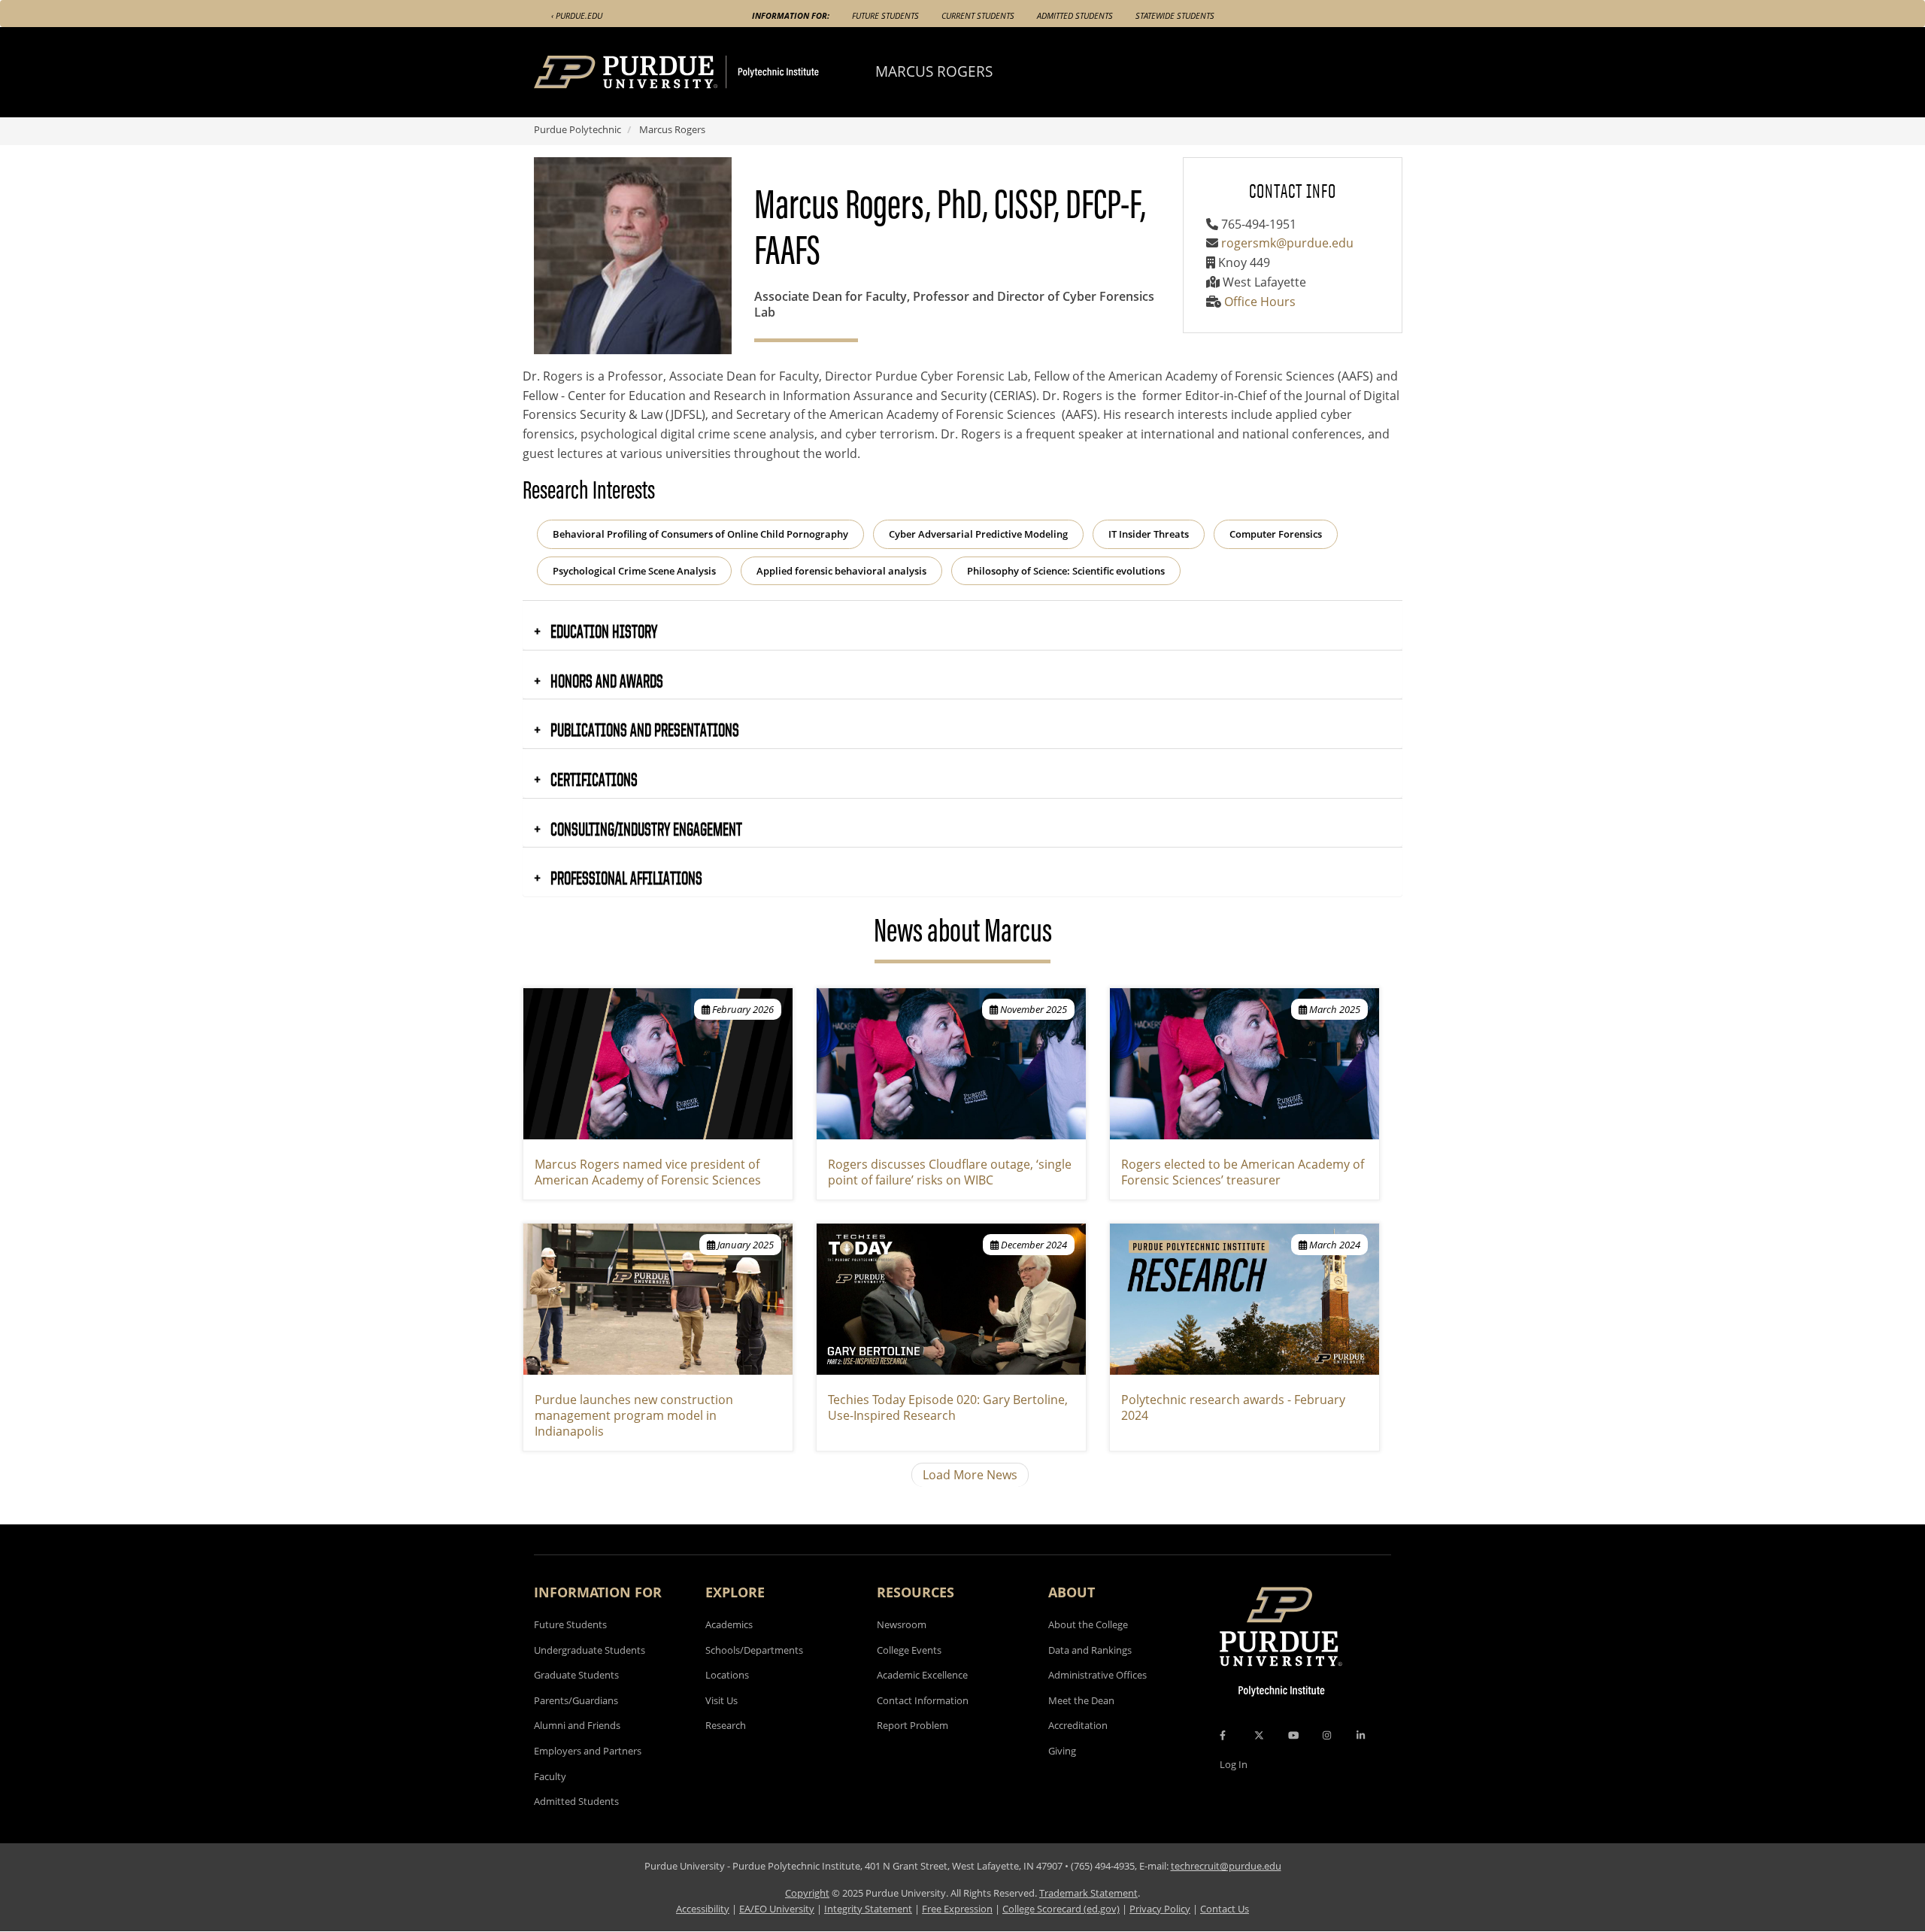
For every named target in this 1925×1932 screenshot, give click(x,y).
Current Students (978, 15)
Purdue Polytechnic (577, 129)
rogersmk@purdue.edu (1287, 243)
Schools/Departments (754, 1650)
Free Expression (957, 1909)
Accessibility (703, 1909)
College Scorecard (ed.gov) (1061, 1909)
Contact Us (1225, 1909)
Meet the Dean (1081, 1700)
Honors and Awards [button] (605, 681)
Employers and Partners (588, 1751)
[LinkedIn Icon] (1361, 1735)
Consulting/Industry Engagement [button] (645, 829)
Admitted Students (1075, 15)
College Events (909, 1650)
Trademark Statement (1088, 1893)
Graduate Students (576, 1675)
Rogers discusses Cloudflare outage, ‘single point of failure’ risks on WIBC (950, 1172)
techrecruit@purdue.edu (1226, 1866)
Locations (727, 1675)
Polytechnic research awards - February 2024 (1233, 1407)
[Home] (705, 72)
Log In (1234, 1764)
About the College (1088, 1624)
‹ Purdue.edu (577, 15)
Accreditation (1078, 1725)
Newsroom (902, 1624)
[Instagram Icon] (1327, 1735)
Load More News (970, 1475)
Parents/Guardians (576, 1700)
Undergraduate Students (590, 1650)
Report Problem (912, 1725)
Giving (1062, 1751)
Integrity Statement (868, 1909)
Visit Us (721, 1700)
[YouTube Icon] (1293, 1735)
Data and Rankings (1090, 1650)
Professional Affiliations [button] (625, 878)
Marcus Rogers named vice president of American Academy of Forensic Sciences (648, 1172)
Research (726, 1725)
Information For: (791, 15)
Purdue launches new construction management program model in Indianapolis (634, 1415)
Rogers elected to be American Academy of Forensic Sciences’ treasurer (1243, 1172)
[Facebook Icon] (1223, 1735)
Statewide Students (1175, 15)
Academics (729, 1624)
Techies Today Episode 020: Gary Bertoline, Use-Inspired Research (948, 1407)
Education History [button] (602, 631)
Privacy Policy (1160, 1909)
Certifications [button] (593, 779)
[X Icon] (1260, 1735)
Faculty (550, 1776)
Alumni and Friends (577, 1725)
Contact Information (923, 1700)
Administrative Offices (1097, 1675)
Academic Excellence (922, 1675)
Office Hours (1260, 302)
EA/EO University (777, 1909)
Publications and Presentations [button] (643, 729)
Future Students (885, 15)
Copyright (807, 1893)
